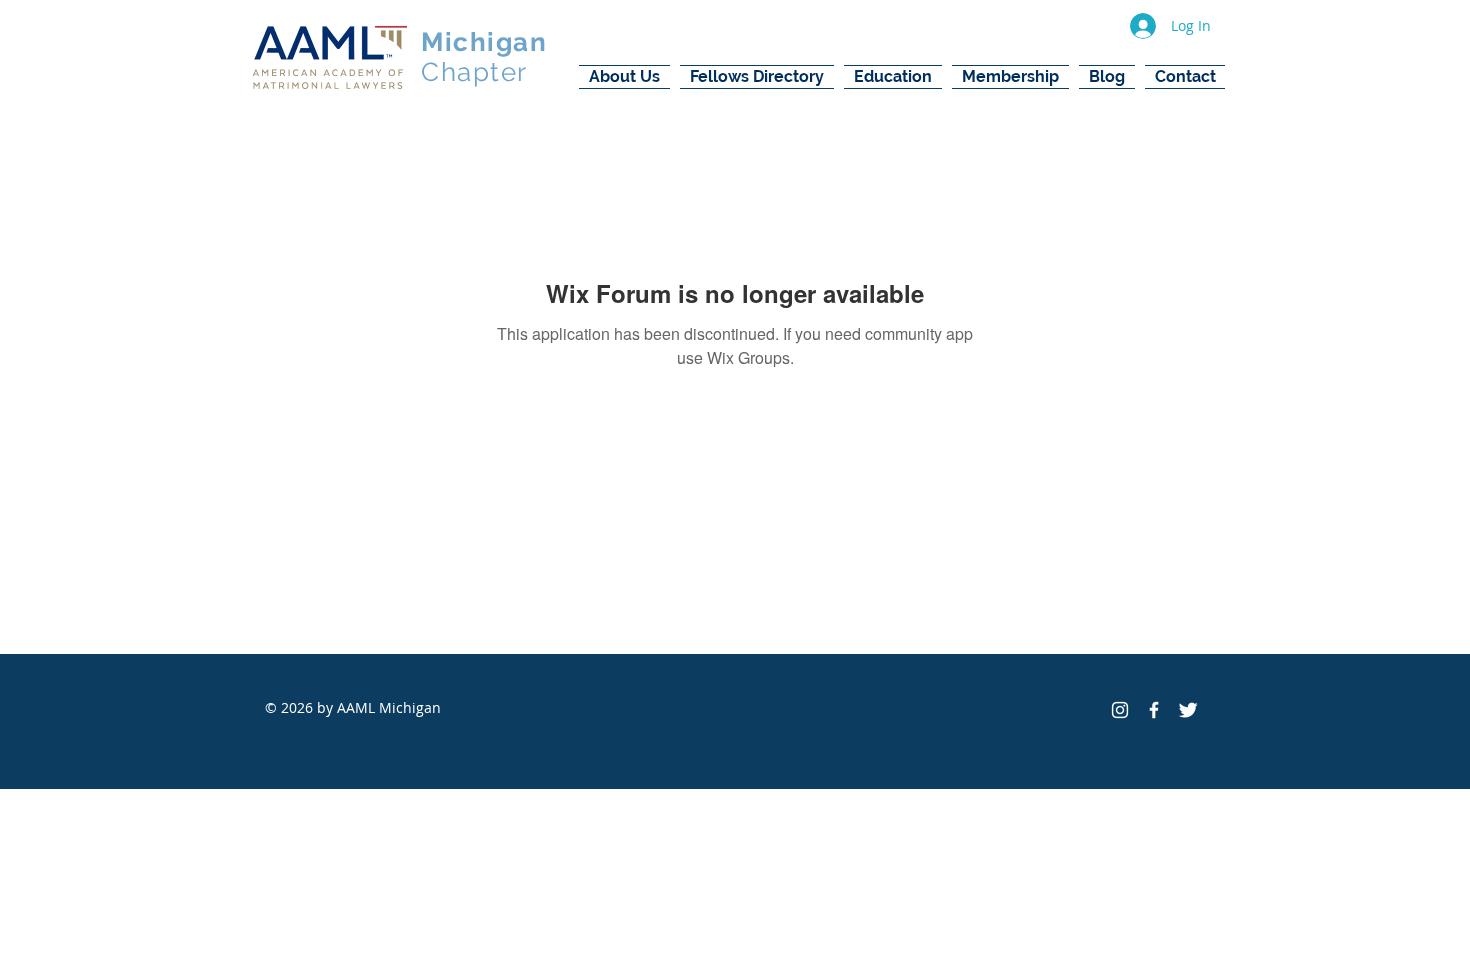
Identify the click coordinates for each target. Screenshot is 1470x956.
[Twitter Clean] (1188, 710)
